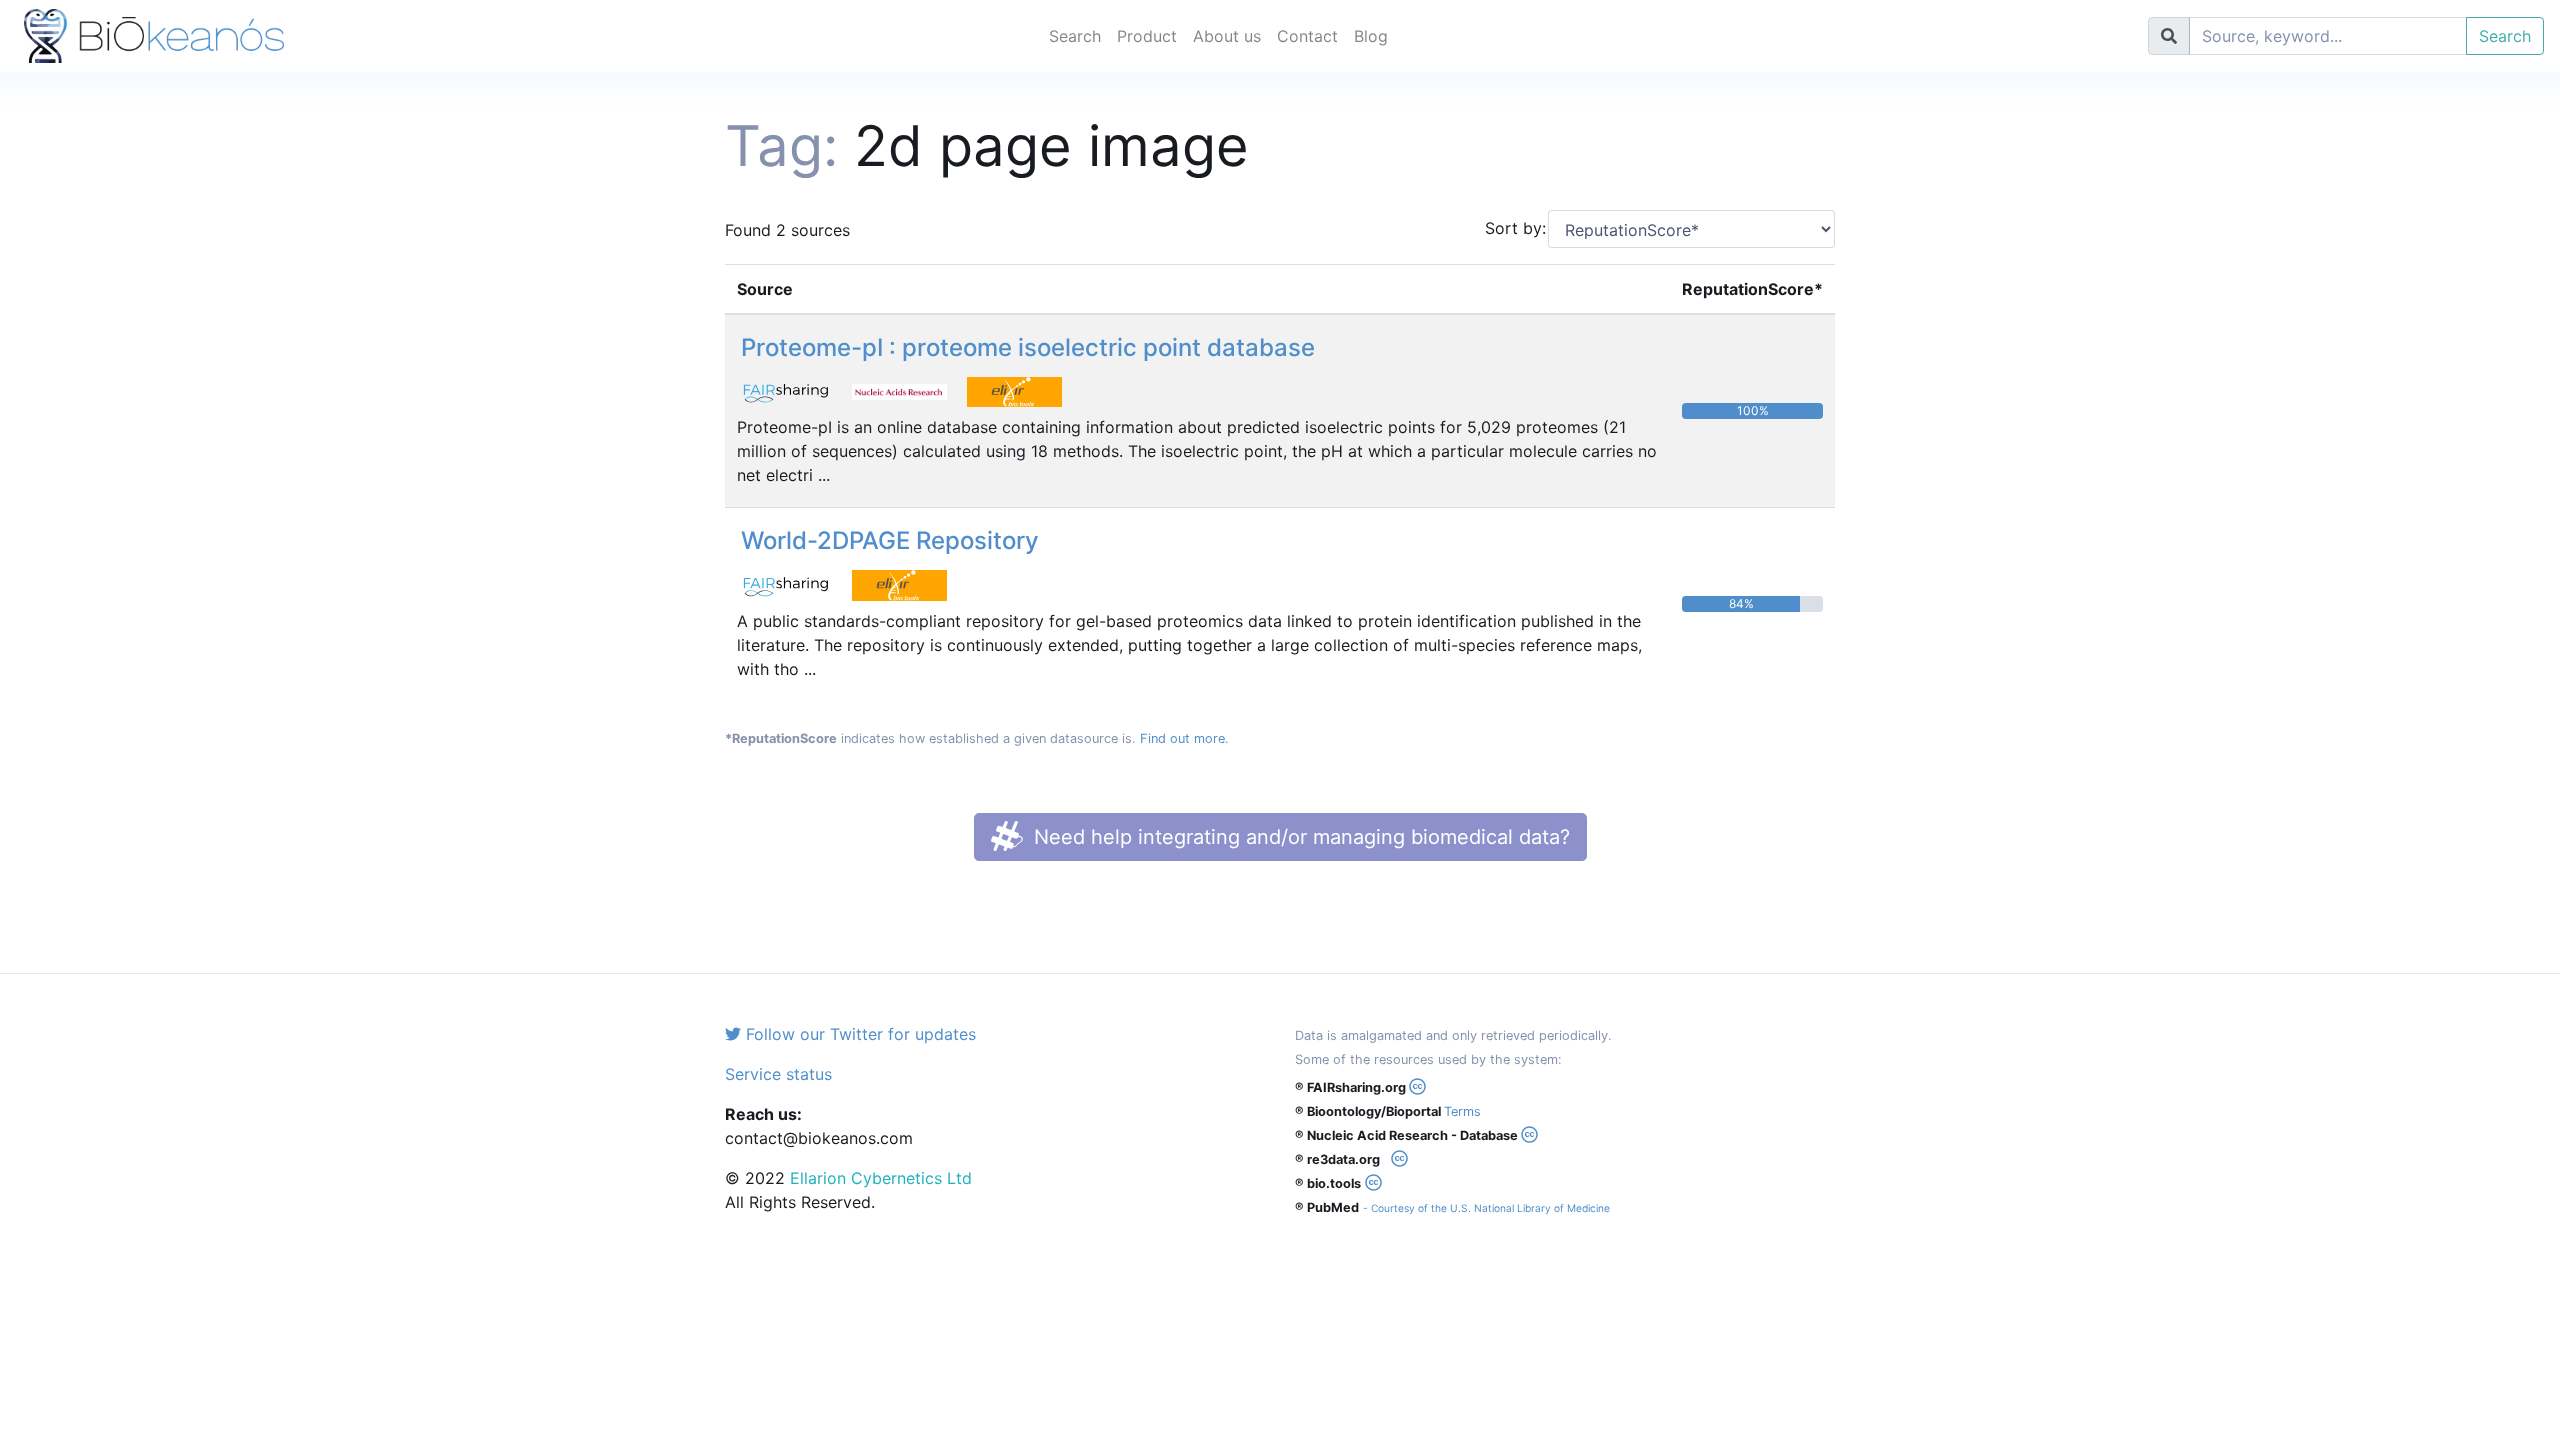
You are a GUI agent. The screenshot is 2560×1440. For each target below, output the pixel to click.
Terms (1462, 1111)
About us (1227, 36)
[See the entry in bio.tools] (1022, 390)
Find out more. (1184, 738)
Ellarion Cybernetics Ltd (881, 1178)
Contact (1307, 36)
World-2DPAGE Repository (890, 540)
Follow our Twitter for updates (858, 1034)
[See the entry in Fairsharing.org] (794, 390)
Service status (778, 1074)
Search (1075, 36)
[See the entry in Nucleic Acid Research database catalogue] (909, 390)
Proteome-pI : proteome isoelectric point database (1028, 347)
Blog (1371, 36)
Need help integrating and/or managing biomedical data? (1299, 837)
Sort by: (1509, 228)
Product (1147, 36)
